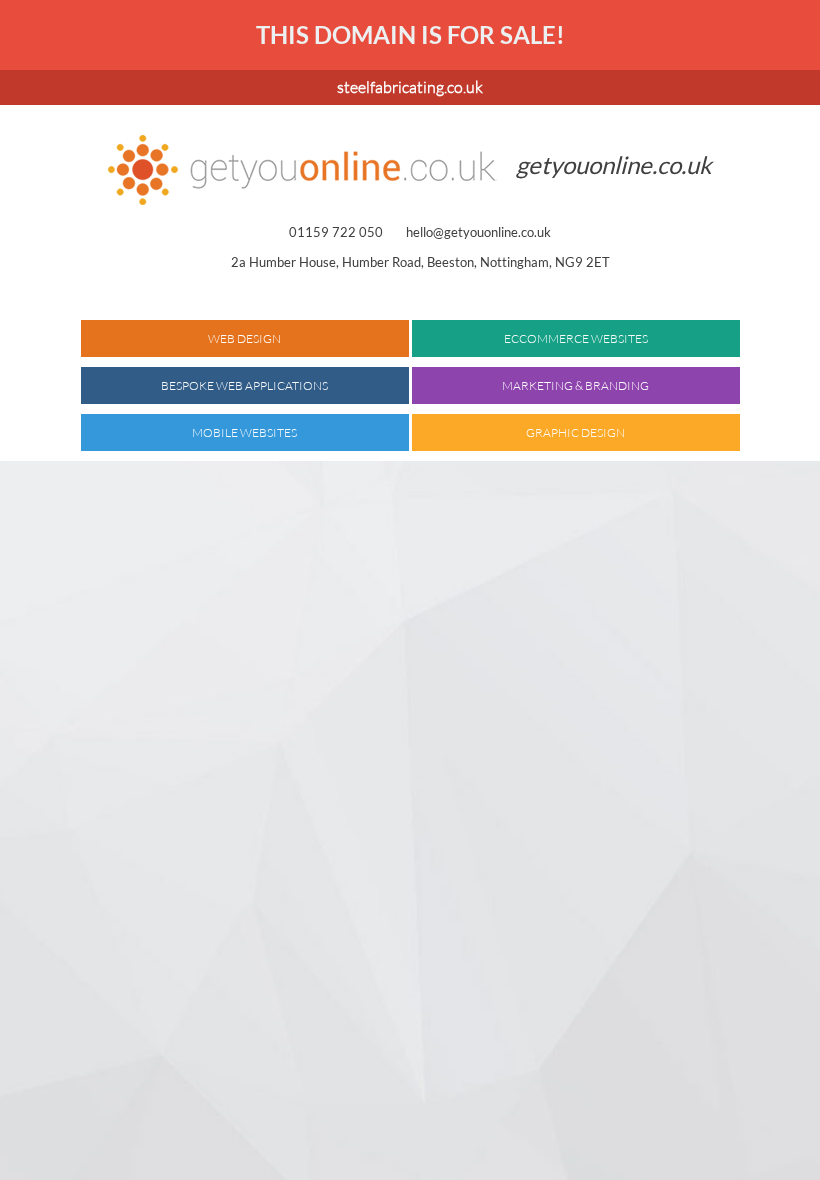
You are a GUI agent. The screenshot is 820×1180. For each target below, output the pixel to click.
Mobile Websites (244, 432)
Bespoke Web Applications (244, 385)
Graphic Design (575, 432)
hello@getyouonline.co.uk (478, 232)
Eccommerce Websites (576, 338)
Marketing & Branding (575, 385)
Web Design (244, 338)
